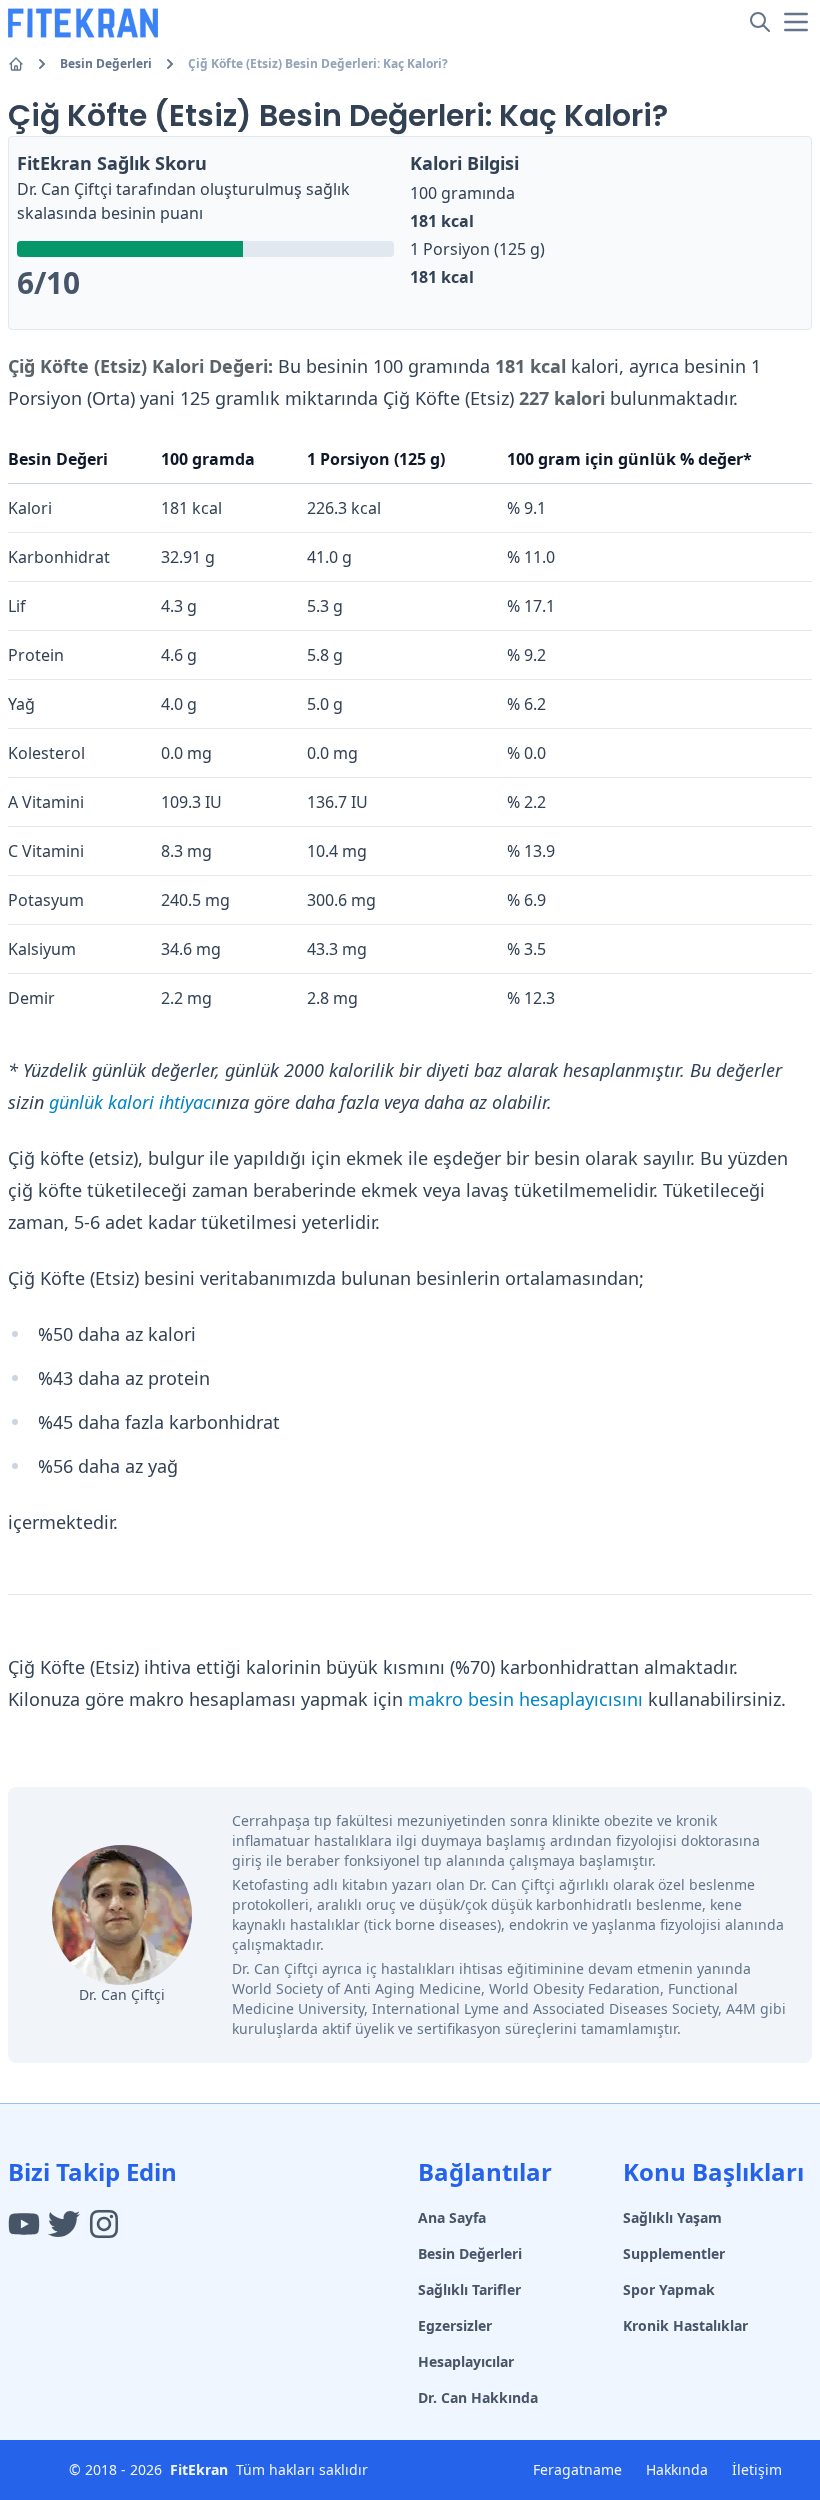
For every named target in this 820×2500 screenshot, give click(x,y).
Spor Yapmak (669, 2289)
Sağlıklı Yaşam (672, 2217)
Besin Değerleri (106, 64)
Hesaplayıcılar (466, 2361)
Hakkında (677, 2469)
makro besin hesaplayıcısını (525, 1699)
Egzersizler (455, 2325)
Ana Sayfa (452, 2217)
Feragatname (577, 2469)
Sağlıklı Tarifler (469, 2289)
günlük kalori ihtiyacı (132, 1102)
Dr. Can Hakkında (478, 2397)
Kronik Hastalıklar (685, 2325)
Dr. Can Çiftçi (64, 189)
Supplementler (674, 2253)
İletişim (757, 2469)
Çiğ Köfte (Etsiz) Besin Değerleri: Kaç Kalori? (318, 64)
